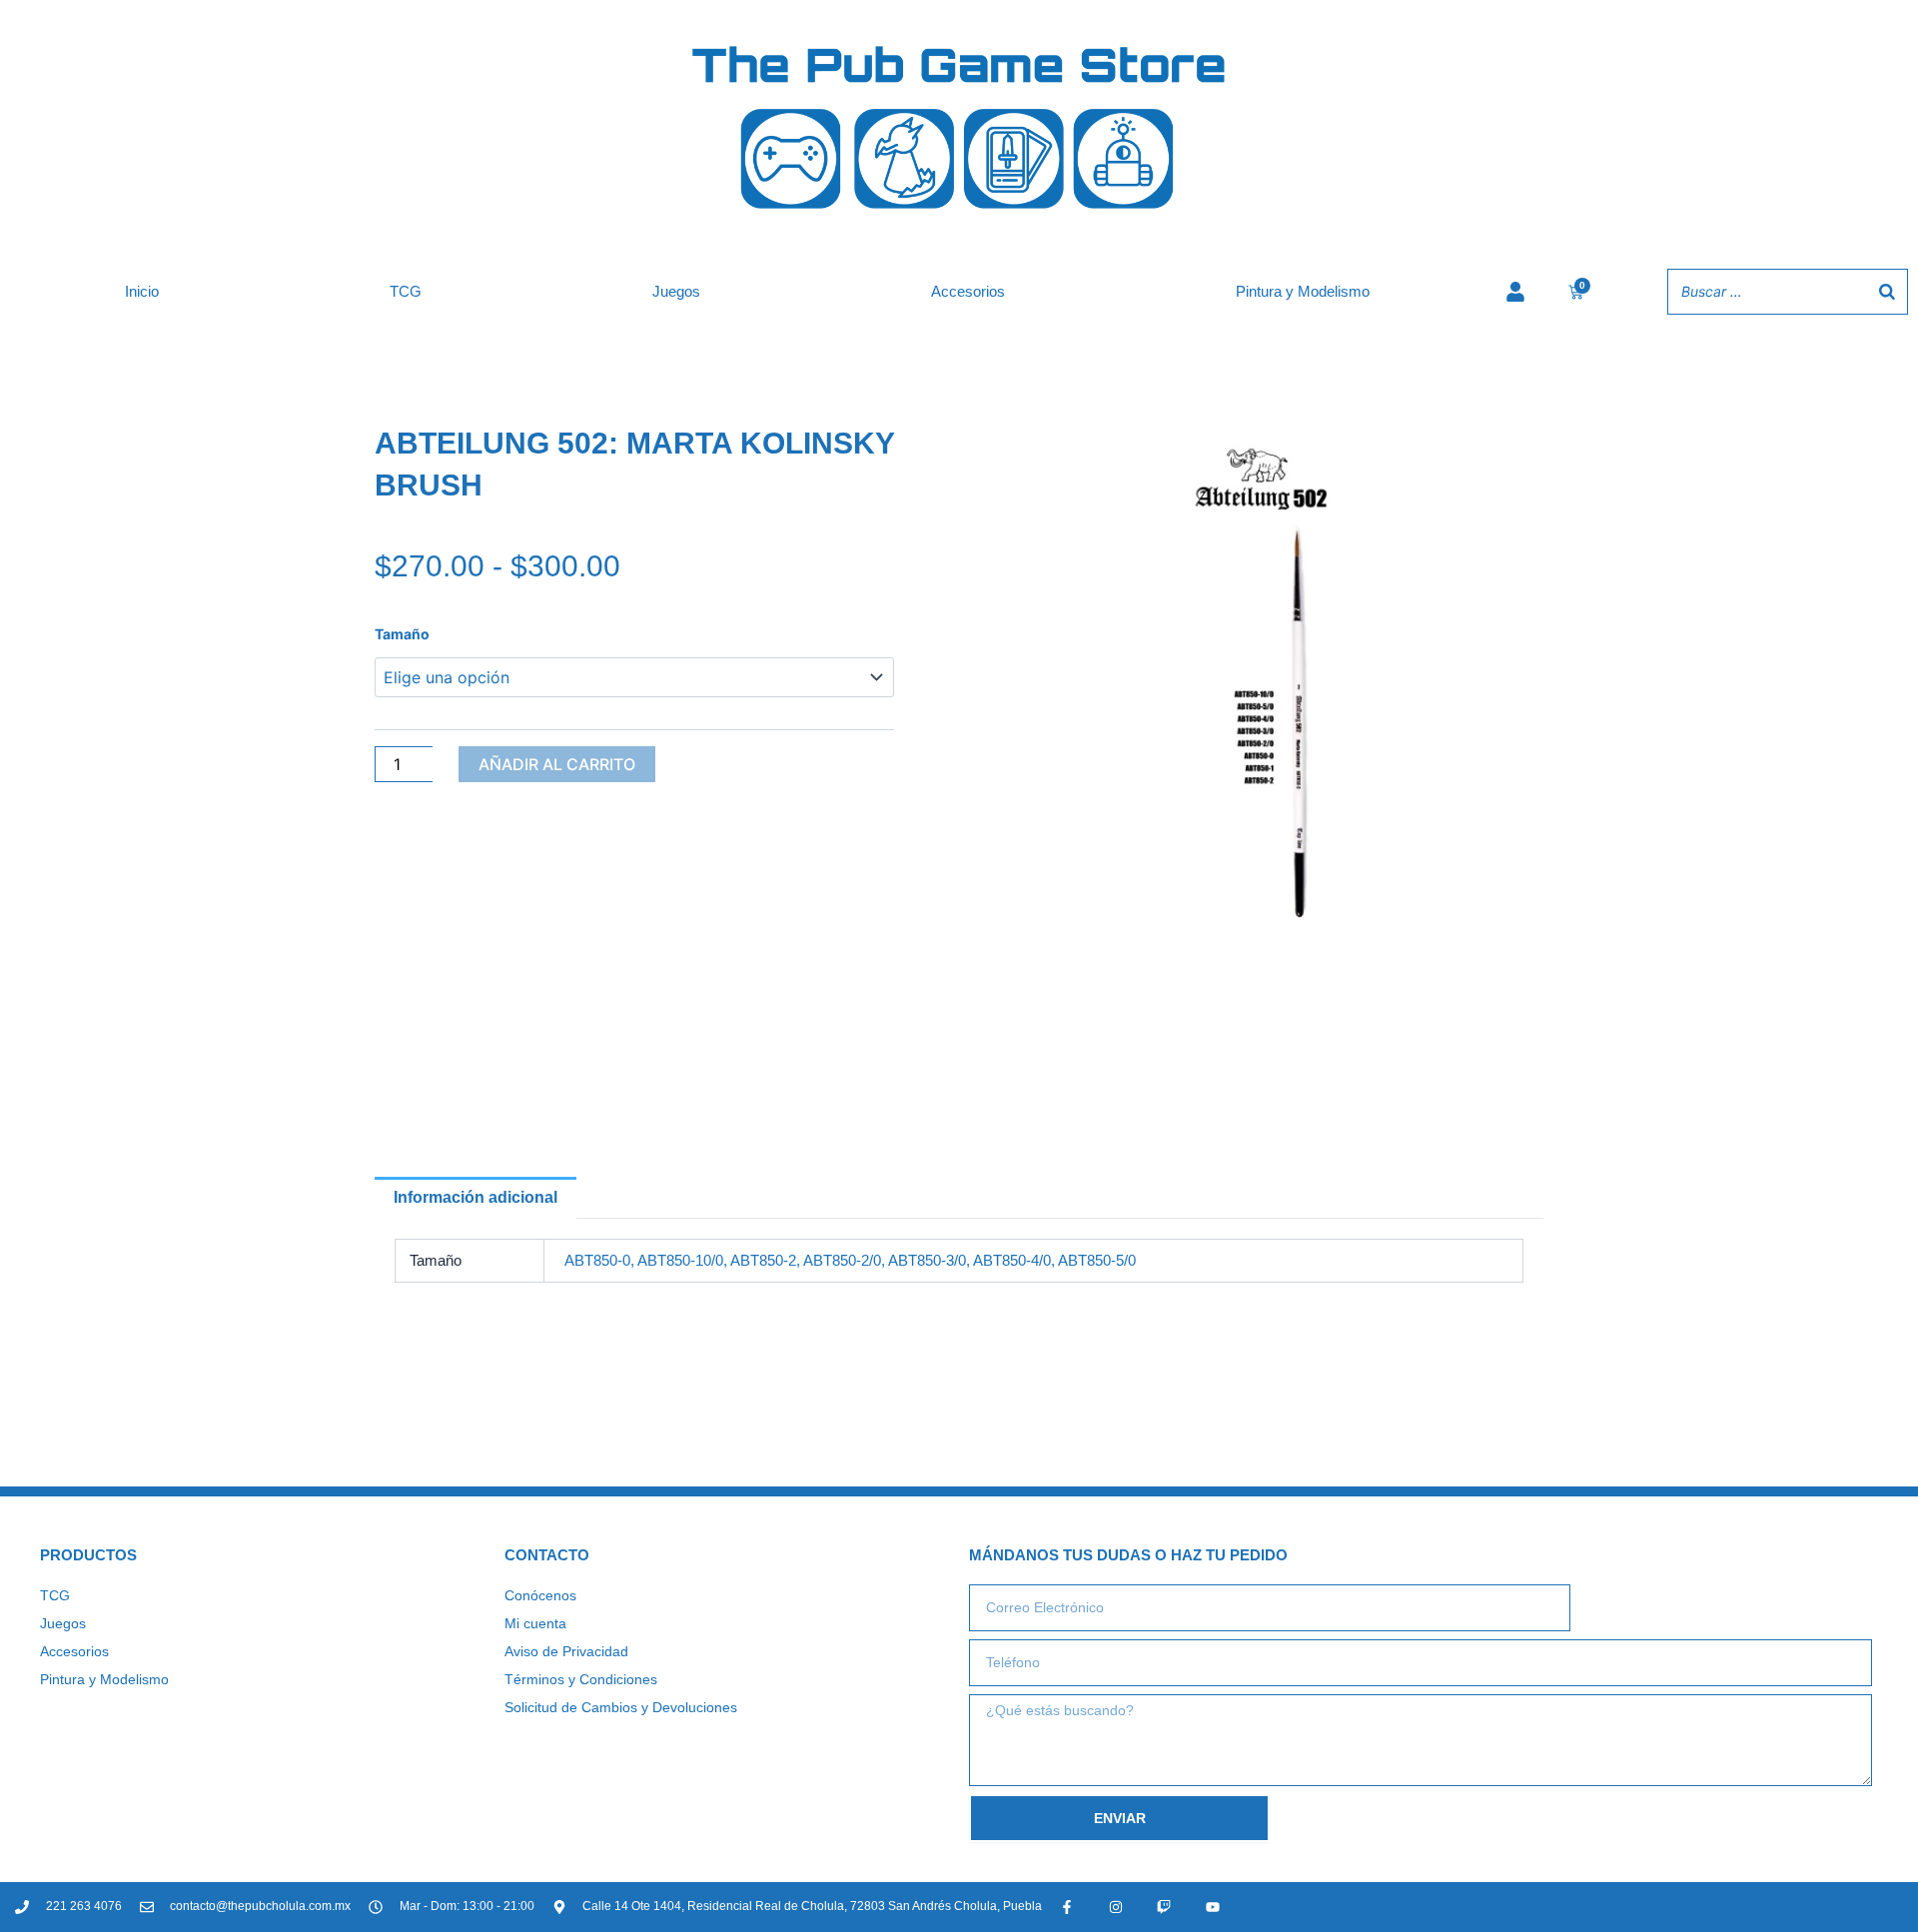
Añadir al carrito (557, 764)
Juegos (676, 291)
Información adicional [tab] (476, 1197)
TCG (406, 291)
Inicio (142, 291)
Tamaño (402, 634)
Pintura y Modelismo (1303, 291)
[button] (1504, 462)
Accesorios (968, 291)
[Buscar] (1887, 292)
